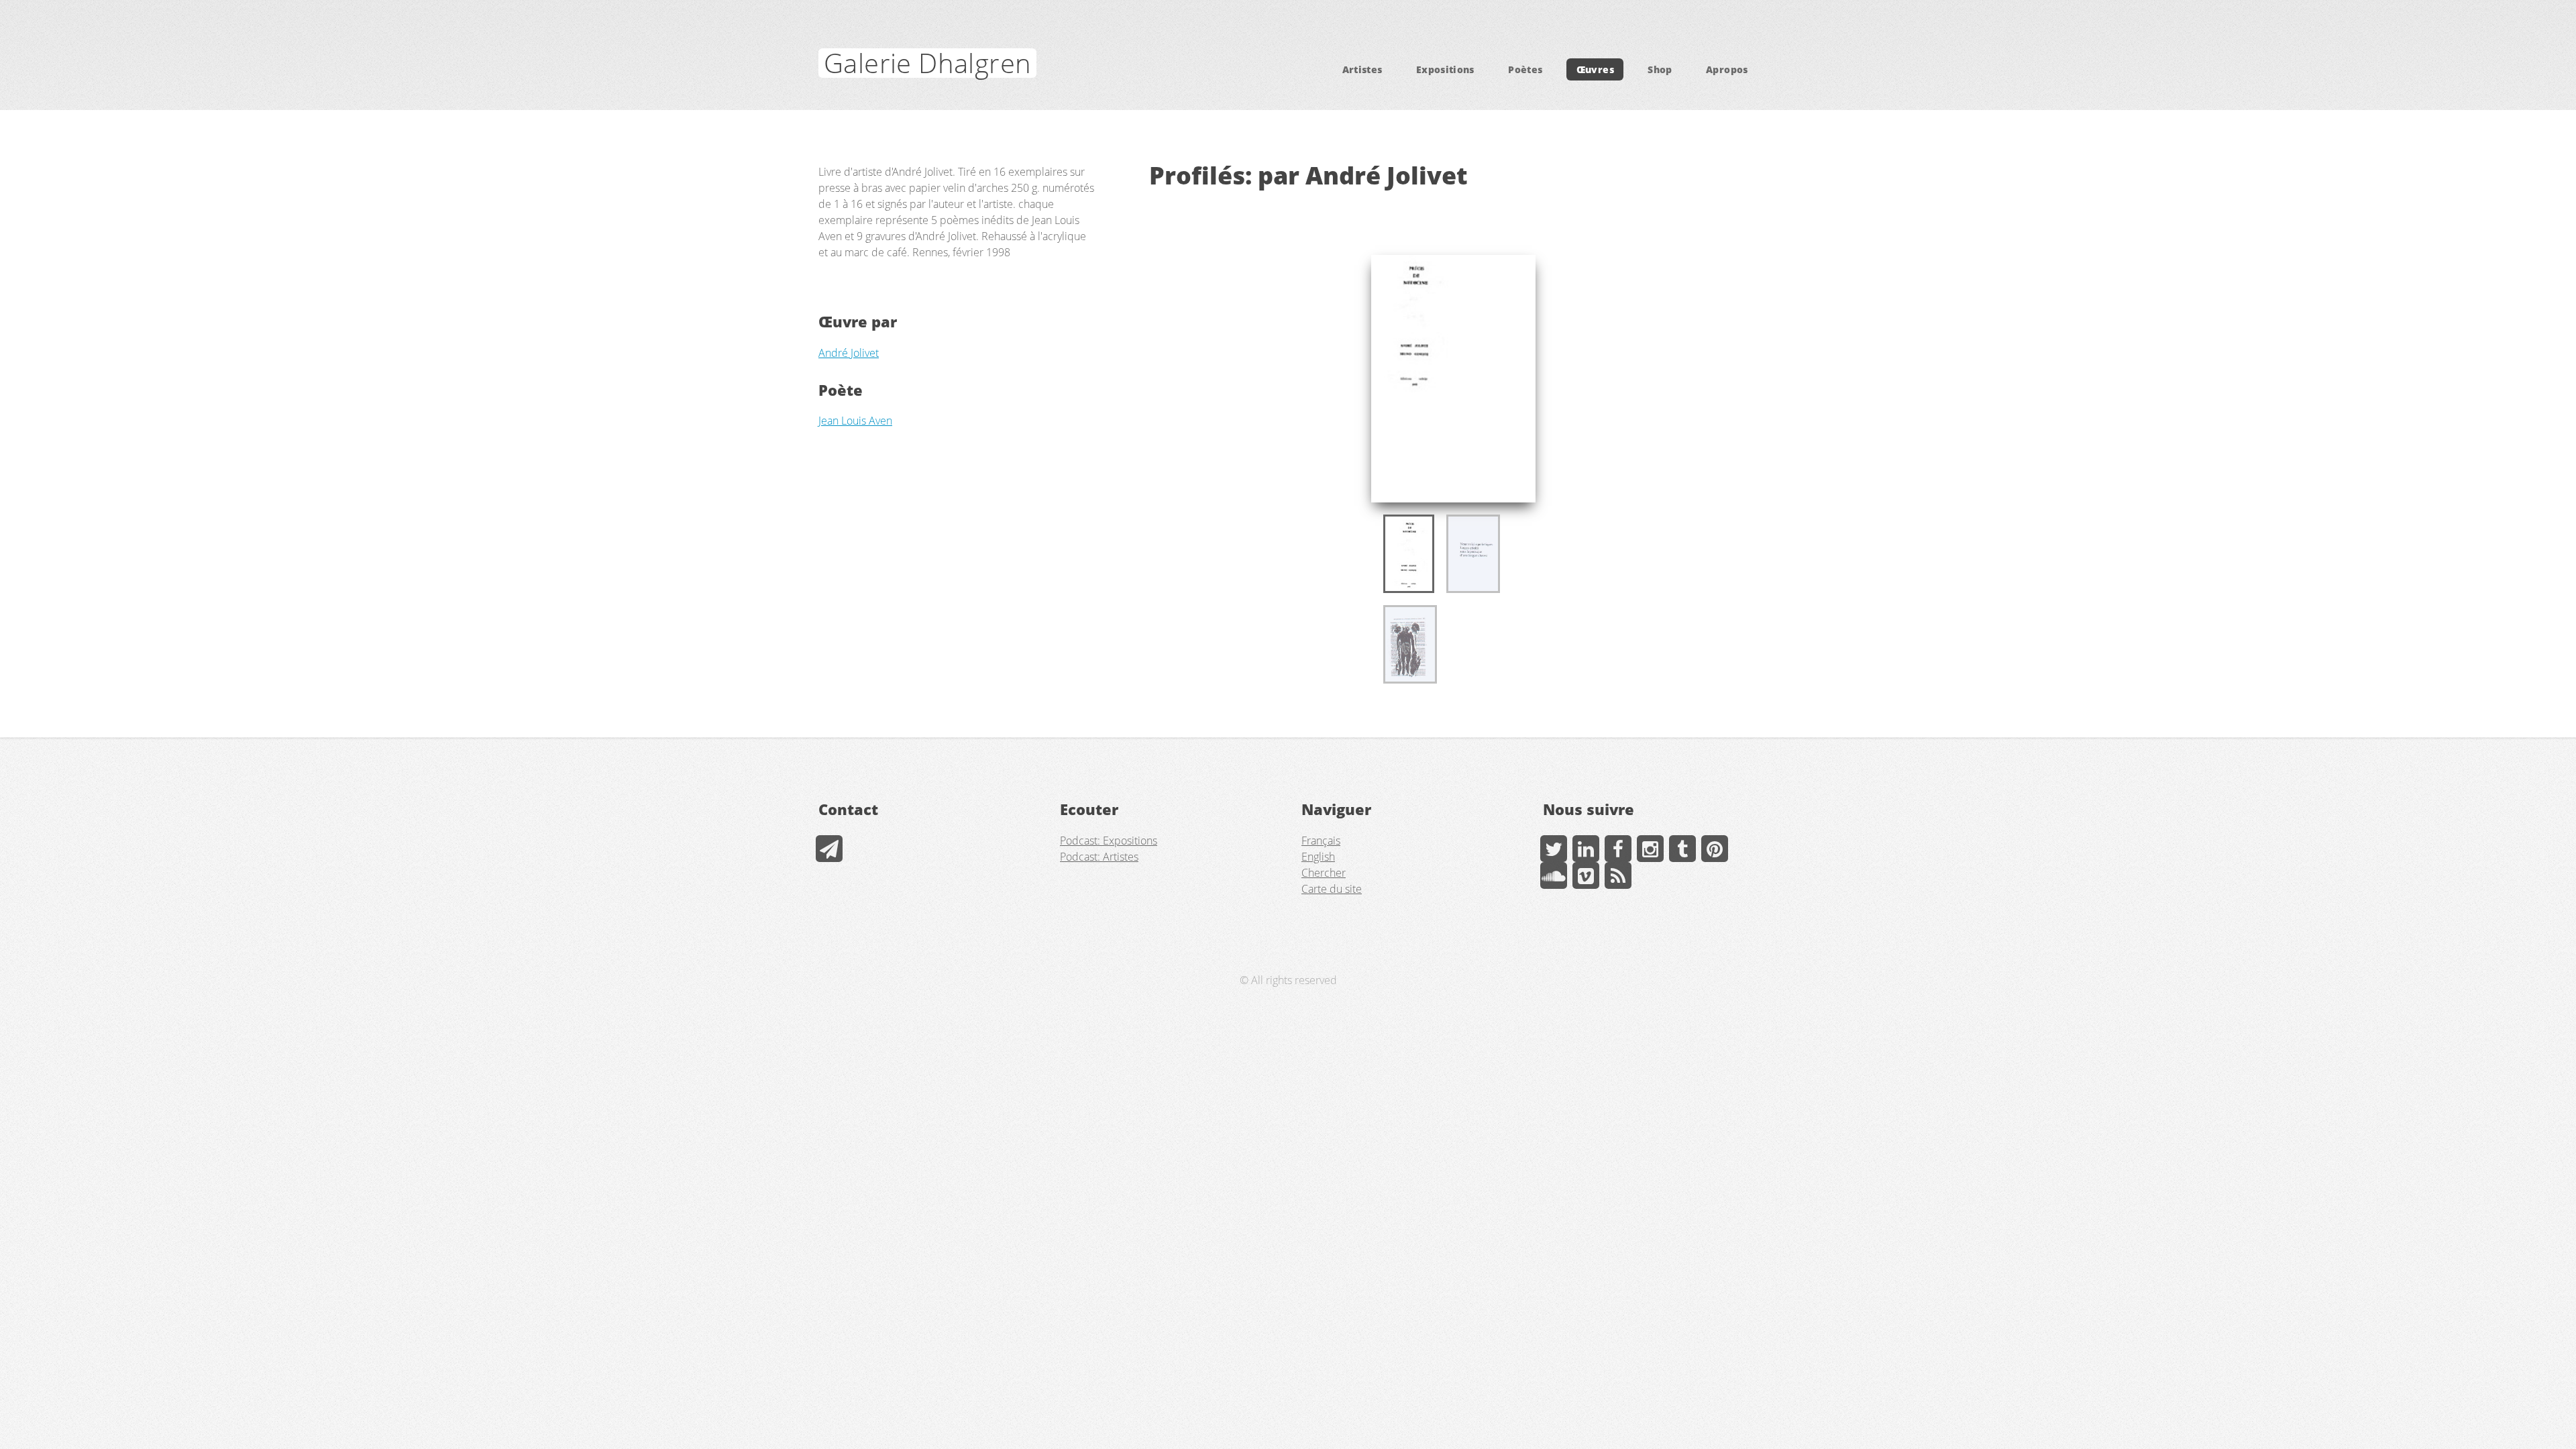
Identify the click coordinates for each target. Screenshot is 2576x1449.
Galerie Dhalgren (927, 63)
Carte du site (1332, 889)
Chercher (1324, 873)
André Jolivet (849, 353)
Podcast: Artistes (1099, 857)
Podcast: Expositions (1109, 841)
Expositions (1445, 69)
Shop (1660, 69)
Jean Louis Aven (855, 421)
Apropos (1727, 69)
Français (1321, 841)
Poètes (1525, 69)
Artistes (1362, 69)
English (1318, 857)
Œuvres (1595, 69)
